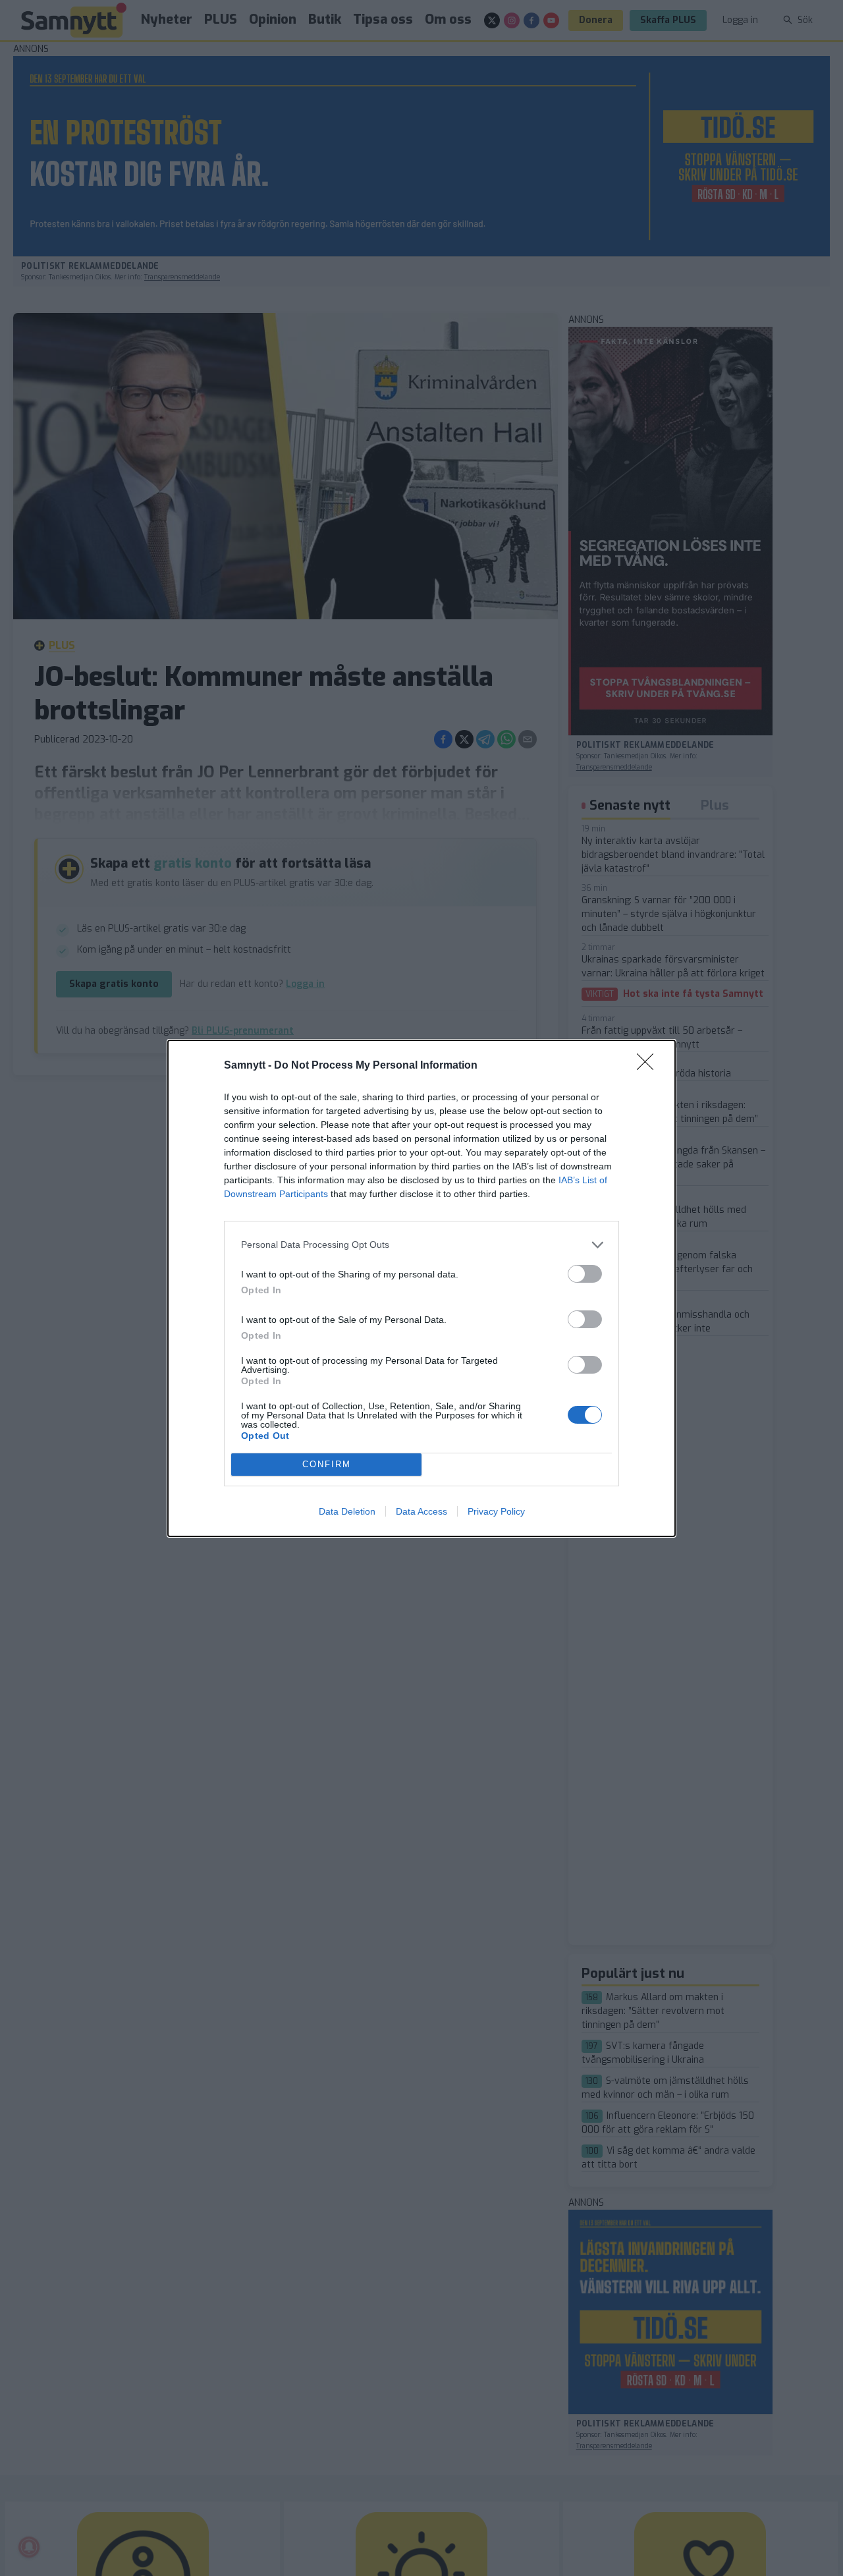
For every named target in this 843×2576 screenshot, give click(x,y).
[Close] (649, 1066)
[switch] (585, 1274)
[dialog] (421, 1288)
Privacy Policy (496, 1511)
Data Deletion (347, 1511)
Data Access (421, 1511)
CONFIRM (327, 1464)
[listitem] (421, 1245)
